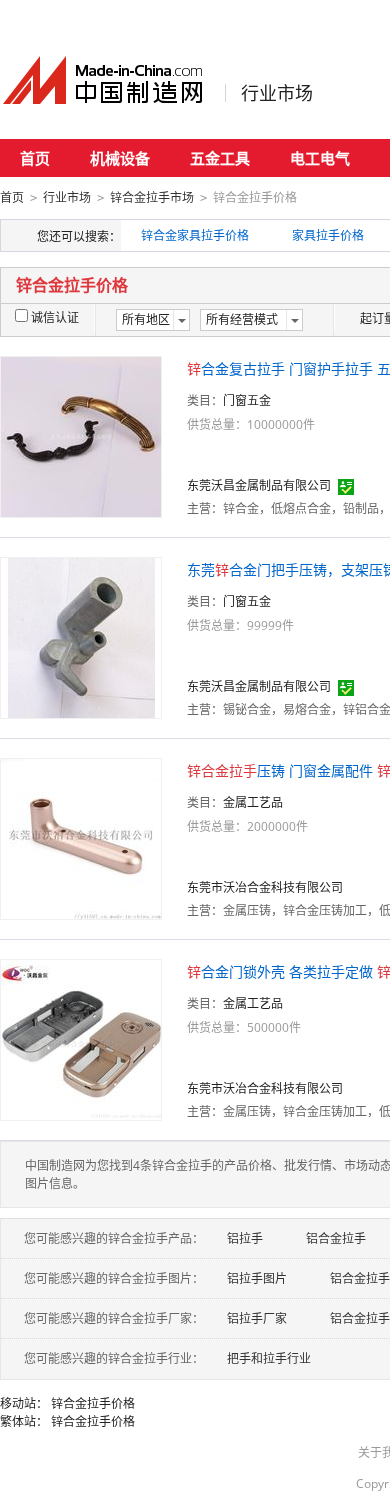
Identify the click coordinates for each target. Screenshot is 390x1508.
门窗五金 (247, 400)
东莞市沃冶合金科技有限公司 (265, 887)
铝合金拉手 (336, 1238)
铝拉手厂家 (257, 1318)
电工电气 (320, 158)
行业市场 (277, 93)
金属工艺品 (253, 802)
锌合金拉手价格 (93, 1403)
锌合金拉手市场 (152, 197)
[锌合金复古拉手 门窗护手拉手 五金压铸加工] (81, 435)
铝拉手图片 (257, 1278)
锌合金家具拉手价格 (195, 235)
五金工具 (220, 158)
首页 (35, 158)
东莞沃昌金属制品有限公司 (259, 485)
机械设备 (120, 158)
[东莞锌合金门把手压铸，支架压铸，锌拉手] (81, 636)
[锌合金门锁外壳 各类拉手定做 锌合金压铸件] (81, 1038)
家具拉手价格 (328, 235)
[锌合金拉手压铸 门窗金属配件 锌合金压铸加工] (81, 837)
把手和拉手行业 (269, 1358)
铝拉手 (245, 1238)
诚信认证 (55, 317)
